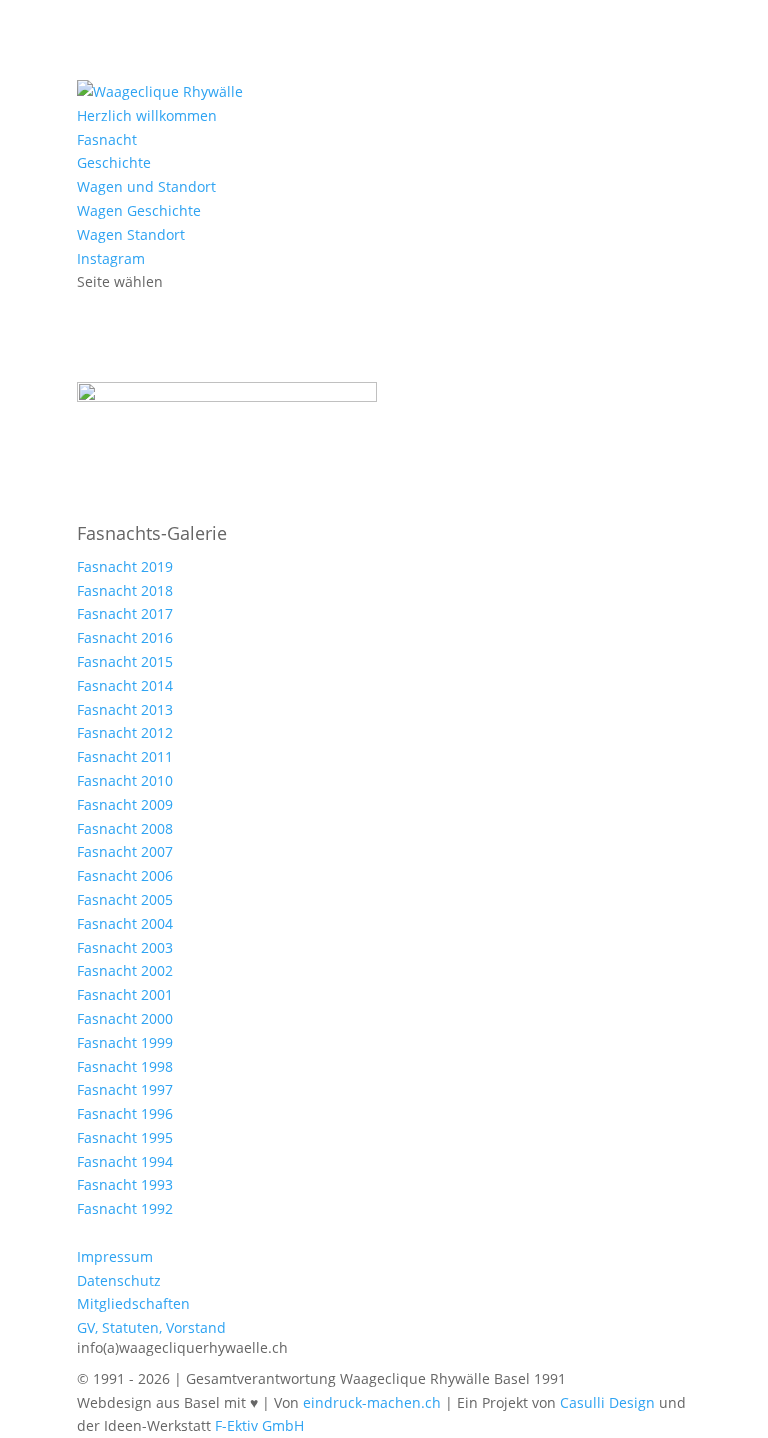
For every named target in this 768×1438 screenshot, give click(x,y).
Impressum (115, 1256)
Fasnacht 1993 (125, 1184)
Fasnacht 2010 (125, 780)
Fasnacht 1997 (125, 1089)
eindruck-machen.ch (372, 1402)
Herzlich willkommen (147, 115)
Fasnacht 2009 (125, 804)
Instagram (111, 258)
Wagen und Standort (146, 186)
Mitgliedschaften (133, 1303)
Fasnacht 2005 (125, 899)
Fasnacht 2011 (125, 756)
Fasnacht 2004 (125, 923)
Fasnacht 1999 (125, 1042)
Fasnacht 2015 (125, 661)
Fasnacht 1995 (125, 1137)
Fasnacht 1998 (125, 1066)
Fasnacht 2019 (125, 566)
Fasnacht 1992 (125, 1208)
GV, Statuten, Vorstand (151, 1327)
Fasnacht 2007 (125, 851)
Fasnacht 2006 (125, 875)
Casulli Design (607, 1402)
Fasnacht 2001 (125, 994)
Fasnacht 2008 (125, 828)
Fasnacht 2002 (125, 970)
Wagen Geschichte (139, 210)
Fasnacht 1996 (125, 1113)
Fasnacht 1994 (125, 1161)
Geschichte (114, 162)
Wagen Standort (131, 234)
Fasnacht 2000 (125, 1018)
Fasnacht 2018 (125, 590)
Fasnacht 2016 (125, 637)
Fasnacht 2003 (125, 947)
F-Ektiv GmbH (259, 1425)
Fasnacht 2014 (125, 685)
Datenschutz (119, 1280)
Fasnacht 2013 (125, 709)
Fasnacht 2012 (125, 732)
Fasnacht (107, 139)
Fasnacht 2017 (125, 613)
